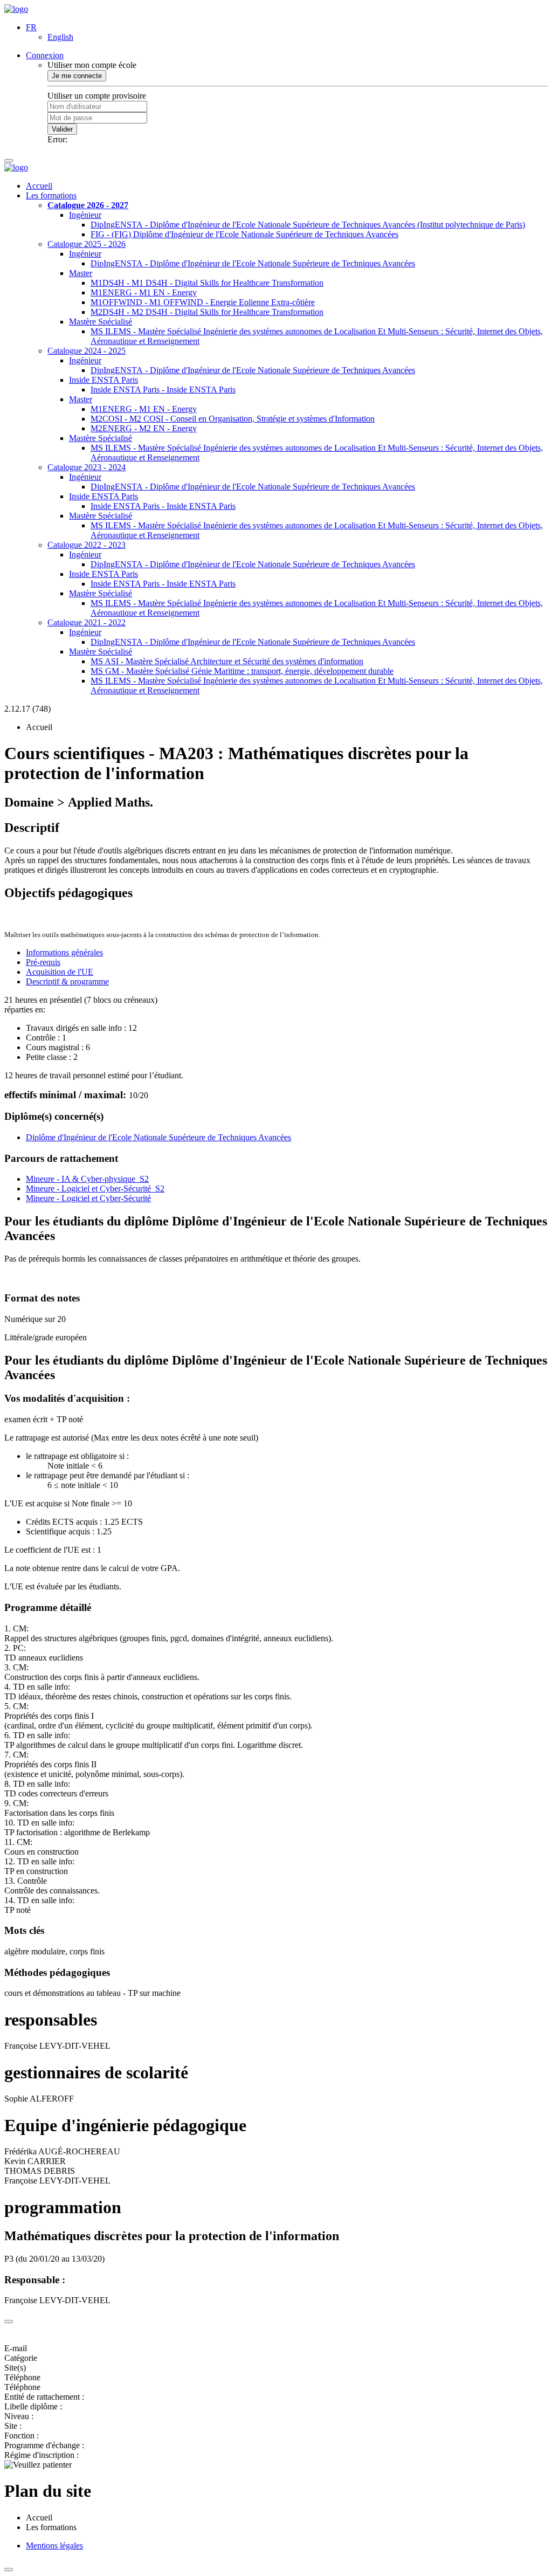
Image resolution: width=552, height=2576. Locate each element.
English (60, 37)
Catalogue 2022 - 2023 (87, 545)
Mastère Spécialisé (101, 322)
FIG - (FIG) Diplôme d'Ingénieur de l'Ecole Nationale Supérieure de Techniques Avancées (244, 234)
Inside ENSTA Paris (103, 380)
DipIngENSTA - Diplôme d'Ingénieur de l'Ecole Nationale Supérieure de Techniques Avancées (253, 263)
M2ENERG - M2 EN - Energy (144, 428)
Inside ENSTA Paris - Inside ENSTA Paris (163, 390)
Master (81, 273)
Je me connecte (77, 76)
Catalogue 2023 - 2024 (87, 467)
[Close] (9, 2322)
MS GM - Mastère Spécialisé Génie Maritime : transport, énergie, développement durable (242, 671)
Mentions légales (54, 2546)
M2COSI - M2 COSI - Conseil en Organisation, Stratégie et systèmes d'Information (233, 419)
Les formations (51, 195)
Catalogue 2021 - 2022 (87, 622)
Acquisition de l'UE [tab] (60, 972)
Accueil (39, 186)
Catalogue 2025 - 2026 (87, 244)
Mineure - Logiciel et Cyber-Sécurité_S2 (95, 1189)
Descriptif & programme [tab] (67, 982)
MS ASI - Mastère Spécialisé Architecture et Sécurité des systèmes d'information (227, 661)
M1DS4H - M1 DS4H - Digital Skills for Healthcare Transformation (207, 283)
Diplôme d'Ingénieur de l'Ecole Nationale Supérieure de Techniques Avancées (158, 1137)
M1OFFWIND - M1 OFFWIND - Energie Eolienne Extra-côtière (203, 302)
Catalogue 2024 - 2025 (87, 351)
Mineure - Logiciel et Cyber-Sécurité (88, 1198)
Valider (62, 129)
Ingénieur (85, 215)
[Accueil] (16, 9)
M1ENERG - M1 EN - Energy (144, 292)
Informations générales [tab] (64, 952)
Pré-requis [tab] (43, 962)
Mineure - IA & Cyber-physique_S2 (87, 1179)
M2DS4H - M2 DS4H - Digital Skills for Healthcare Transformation (207, 312)
